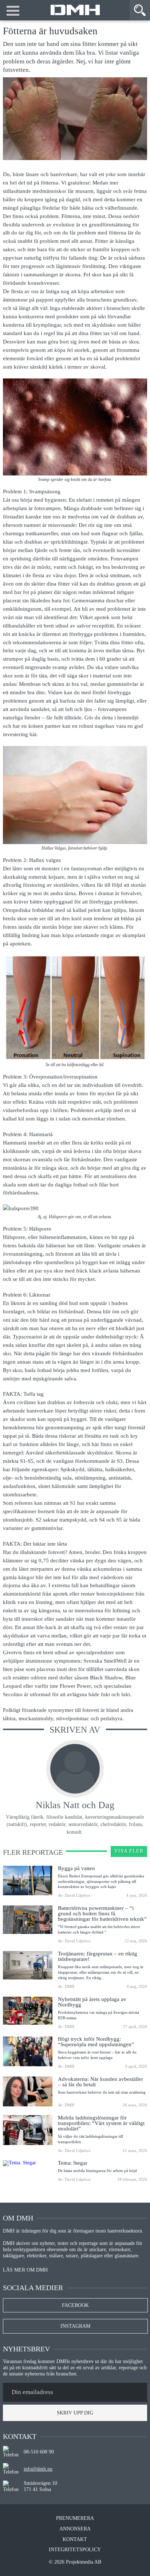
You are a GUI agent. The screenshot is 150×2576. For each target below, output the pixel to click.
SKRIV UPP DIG (75, 2413)
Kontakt (75, 2540)
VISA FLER (129, 1851)
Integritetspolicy (75, 2550)
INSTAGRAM (75, 2326)
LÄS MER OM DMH (25, 2270)
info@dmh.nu (38, 2469)
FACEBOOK (75, 2305)
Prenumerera (75, 2518)
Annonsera (75, 2529)
